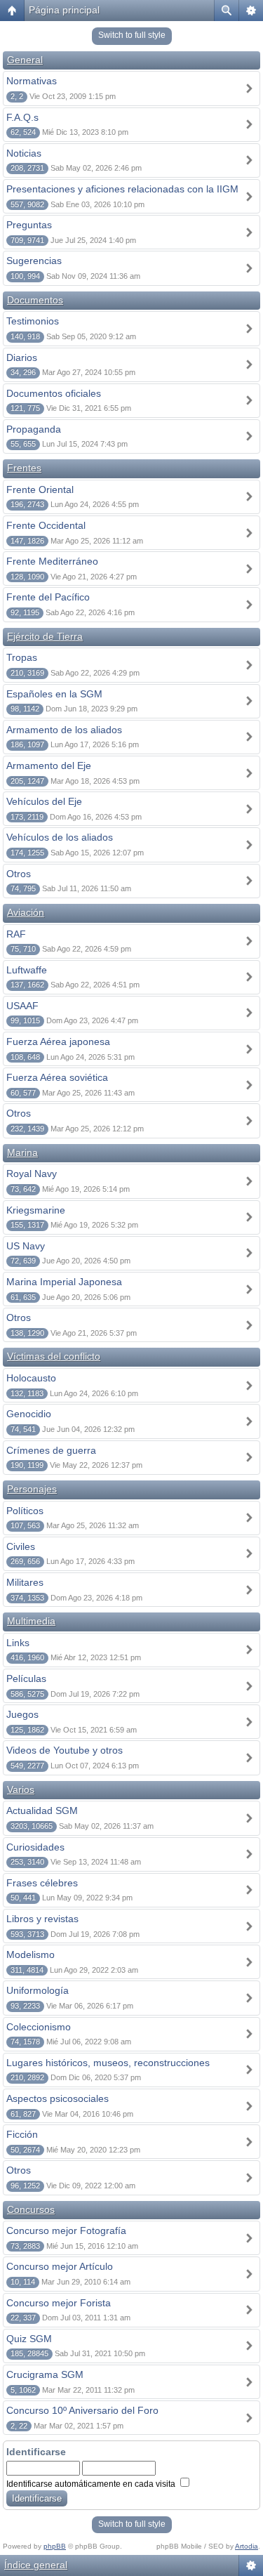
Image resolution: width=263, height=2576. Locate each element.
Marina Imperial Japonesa (64, 1282)
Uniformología (38, 1990)
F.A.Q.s (22, 117)
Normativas (32, 81)
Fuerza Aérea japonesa (58, 1041)
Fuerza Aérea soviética (57, 1077)
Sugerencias (34, 261)
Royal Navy (32, 1174)
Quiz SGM (29, 2339)
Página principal (64, 10)
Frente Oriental (40, 489)
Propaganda (34, 429)
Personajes (32, 1489)
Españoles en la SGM (54, 694)
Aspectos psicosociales (58, 2098)
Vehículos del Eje (44, 801)
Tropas (22, 657)
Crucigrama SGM (45, 2374)
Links (18, 1643)
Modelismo (31, 1954)
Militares (25, 1582)
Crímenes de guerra (51, 1450)
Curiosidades (35, 1847)
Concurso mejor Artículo (60, 2266)
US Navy (26, 1246)
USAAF (22, 1006)
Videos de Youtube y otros (65, 1750)
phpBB (55, 2546)
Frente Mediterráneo (52, 561)
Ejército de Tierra (45, 636)
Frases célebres (42, 1883)
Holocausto (31, 1378)
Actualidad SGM (42, 1811)
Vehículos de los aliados (60, 837)
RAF (16, 934)
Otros (19, 874)
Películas (26, 1678)
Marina (22, 1152)
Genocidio (29, 1414)
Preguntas (29, 225)
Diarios (22, 357)
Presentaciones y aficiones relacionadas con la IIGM (122, 189)
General (25, 60)
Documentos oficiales (54, 393)
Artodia (247, 2546)
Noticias (24, 153)
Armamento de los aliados (64, 730)
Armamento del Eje (49, 765)
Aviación (26, 912)
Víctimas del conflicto (54, 1356)
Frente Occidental (46, 525)
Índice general (36, 2565)
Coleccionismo (39, 2027)
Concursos (31, 2209)
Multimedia (31, 1621)
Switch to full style (132, 35)
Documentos (35, 300)
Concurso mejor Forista (59, 2303)
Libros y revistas (42, 1919)
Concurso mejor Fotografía (66, 2230)
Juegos (22, 1714)
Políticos (25, 1511)
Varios (21, 1789)
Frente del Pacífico (48, 597)
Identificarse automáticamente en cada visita (92, 2484)
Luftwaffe (27, 970)
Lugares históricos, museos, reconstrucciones (108, 2063)
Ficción (22, 2134)
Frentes (24, 468)
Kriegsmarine (36, 1210)
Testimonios (33, 321)
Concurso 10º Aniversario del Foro (82, 2410)
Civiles (21, 1546)
